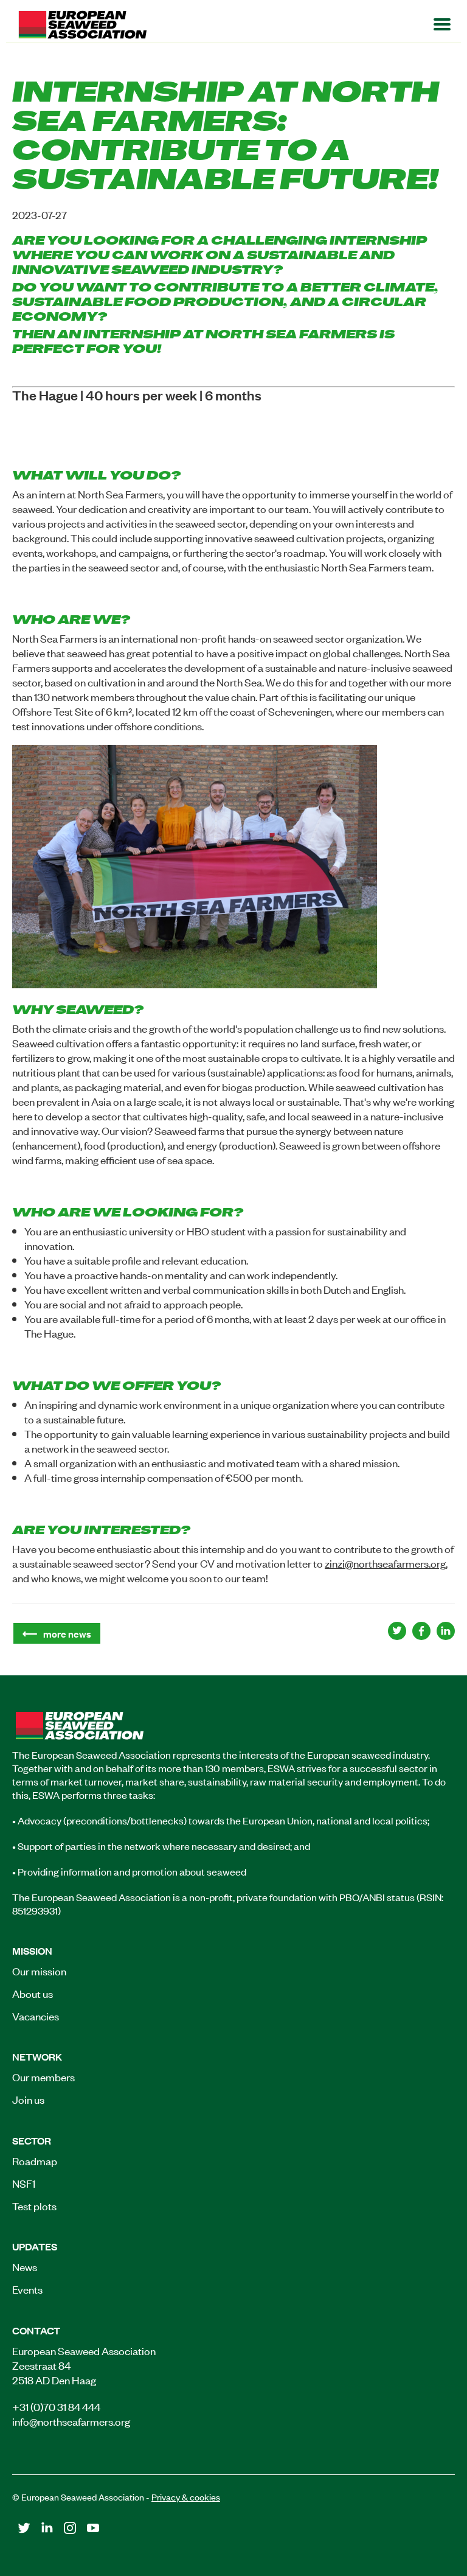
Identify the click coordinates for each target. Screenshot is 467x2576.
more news (67, 1633)
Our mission (39, 1970)
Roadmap (35, 2160)
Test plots (34, 2205)
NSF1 (24, 2183)
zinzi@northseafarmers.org (385, 1563)
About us (33, 1993)
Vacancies (36, 2016)
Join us (28, 2099)
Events (27, 2289)
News (25, 2266)
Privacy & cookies (186, 2497)
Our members (43, 2076)
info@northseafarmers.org (71, 2421)
